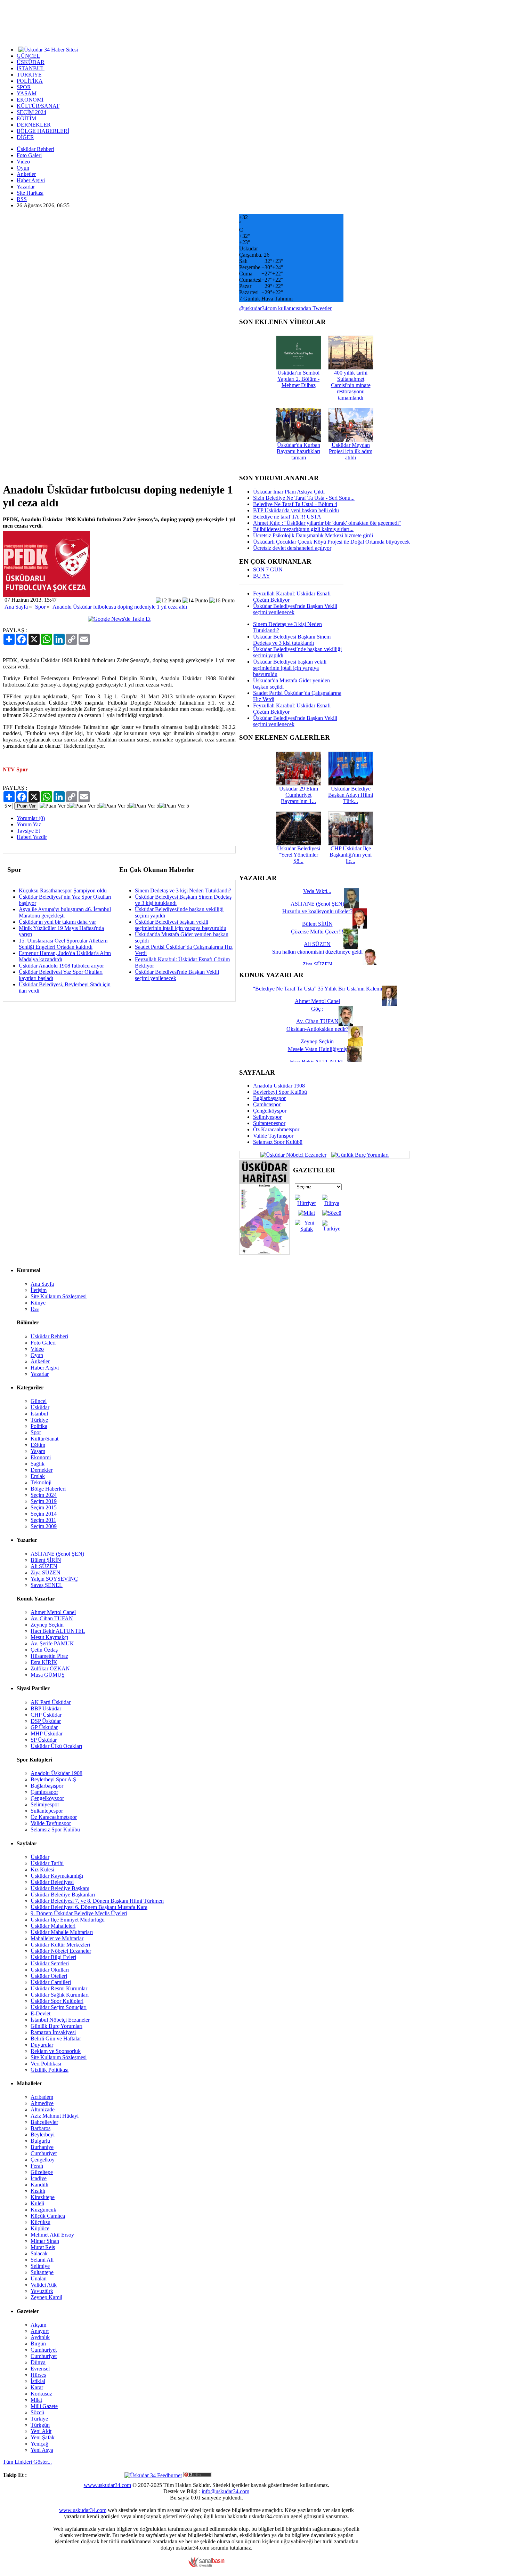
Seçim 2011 (43, 1520)
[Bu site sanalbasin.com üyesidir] (206, 2566)
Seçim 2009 (44, 1526)
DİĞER (25, 137)
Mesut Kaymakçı (49, 1637)
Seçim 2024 (44, 1495)
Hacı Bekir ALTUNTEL (58, 1631)
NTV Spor (15, 769)
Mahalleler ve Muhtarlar (57, 1938)
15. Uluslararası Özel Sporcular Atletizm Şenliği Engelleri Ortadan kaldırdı (63, 944)
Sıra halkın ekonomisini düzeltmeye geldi (317, 952)
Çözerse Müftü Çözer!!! (317, 932)
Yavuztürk (42, 2291)
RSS (22, 199)
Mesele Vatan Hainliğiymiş (317, 1049)
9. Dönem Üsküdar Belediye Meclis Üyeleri (79, 1913)
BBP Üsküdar (46, 1708)
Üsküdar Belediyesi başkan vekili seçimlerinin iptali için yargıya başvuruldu (181, 925)
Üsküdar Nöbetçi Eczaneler (61, 1951)
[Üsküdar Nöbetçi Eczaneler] (293, 1154)
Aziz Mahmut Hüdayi (55, 2116)
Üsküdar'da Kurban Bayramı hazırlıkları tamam (298, 451)
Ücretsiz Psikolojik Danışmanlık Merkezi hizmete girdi (313, 535)
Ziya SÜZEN (46, 1572)
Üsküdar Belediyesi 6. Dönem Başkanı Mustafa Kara (89, 1907)
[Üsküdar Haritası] (264, 1253)
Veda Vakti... (317, 891)
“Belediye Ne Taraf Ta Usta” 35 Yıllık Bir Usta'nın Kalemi (317, 989)
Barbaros (40, 2128)
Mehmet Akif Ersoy (52, 2235)
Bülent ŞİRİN (46, 1560)
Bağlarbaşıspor (269, 1098)
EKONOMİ (30, 100)
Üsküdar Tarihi (47, 1863)
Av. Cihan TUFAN (52, 1618)
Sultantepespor (269, 1123)
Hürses (38, 2375)
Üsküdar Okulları (50, 1970)
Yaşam (38, 1451)
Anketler (26, 174)
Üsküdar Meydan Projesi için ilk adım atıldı (351, 451)
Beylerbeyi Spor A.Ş (53, 1779)
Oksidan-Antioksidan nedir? (317, 1029)
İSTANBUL (31, 68)
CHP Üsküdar (46, 1715)
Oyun (23, 168)
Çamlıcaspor (267, 1104)
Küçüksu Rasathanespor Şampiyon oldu (63, 890)
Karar (37, 2387)
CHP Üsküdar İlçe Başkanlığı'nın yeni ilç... (351, 855)
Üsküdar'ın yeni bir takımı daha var (57, 922)
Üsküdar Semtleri (50, 1963)
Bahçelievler (44, 2122)
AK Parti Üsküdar (51, 1702)
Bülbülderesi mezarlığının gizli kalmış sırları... (303, 529)
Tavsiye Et (28, 831)
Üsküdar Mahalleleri (53, 1926)
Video (23, 162)
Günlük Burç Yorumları (56, 2026)
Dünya (38, 2362)
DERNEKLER (34, 125)
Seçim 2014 (44, 1514)
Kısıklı (38, 2191)
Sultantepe (42, 2272)
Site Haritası (30, 193)
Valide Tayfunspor (273, 1136)
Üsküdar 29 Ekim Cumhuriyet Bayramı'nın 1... (299, 795)
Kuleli (37, 2203)
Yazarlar (26, 187)
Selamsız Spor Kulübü (278, 1142)
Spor (40, 607)
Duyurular (42, 2045)
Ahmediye (42, 2103)
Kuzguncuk (43, 2210)
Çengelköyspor (270, 1111)
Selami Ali (42, 2260)
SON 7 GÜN (268, 569)
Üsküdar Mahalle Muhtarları (62, 1932)
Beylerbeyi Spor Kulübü (280, 1092)
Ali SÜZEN (44, 1566)
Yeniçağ (39, 2444)
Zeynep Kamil (46, 2297)
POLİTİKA (30, 81)
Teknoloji (41, 1482)
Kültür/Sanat (44, 1439)
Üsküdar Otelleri (49, 1976)
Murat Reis (43, 2247)
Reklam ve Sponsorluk (56, 2051)
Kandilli (39, 2185)
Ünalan (39, 2278)
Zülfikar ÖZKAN (50, 1668)
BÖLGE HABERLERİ (43, 131)
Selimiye (40, 2266)
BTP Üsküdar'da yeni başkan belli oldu (296, 510)
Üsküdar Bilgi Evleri (53, 1957)
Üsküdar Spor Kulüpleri (57, 2001)
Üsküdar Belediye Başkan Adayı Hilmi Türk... (351, 795)
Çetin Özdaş (44, 1650)
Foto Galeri (29, 155)
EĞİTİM (26, 118)
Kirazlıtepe (43, 2197)
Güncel (39, 1401)
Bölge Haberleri (48, 1489)
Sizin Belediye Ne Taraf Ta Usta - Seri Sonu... (304, 498)
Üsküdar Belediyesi (52, 1882)
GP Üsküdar (44, 1727)
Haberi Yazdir (32, 837)
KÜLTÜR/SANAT (38, 106)
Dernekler (42, 1470)
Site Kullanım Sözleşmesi (59, 1296)
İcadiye (39, 2178)
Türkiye (39, 1420)
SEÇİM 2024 (31, 112)
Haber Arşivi (31, 180)
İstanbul (39, 1414)
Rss (35, 1309)
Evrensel (40, 2369)
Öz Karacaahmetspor (276, 1129)
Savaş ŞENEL (47, 1585)
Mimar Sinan (45, 2241)
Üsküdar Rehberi (35, 149)
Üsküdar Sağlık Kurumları (60, 1995)
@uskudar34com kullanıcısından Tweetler (285, 308)
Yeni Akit (41, 2431)
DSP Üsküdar (46, 1721)
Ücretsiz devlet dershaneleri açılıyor (292, 548)
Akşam (38, 2325)
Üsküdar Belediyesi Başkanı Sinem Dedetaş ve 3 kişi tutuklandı (292, 640)
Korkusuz (41, 2394)
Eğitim (38, 1445)
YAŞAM (27, 93)
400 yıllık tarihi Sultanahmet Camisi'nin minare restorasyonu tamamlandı (351, 385)
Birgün (38, 2344)
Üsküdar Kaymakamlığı (57, 1876)
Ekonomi (41, 1457)
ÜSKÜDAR (31, 62)
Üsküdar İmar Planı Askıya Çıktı (289, 492)
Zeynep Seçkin (47, 1625)
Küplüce (40, 2228)
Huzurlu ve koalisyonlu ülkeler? (317, 911)
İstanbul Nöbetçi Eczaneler (60, 2020)
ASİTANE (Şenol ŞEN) (57, 1554)
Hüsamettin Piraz (49, 1656)
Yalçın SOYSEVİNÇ (54, 1579)
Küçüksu (40, 2222)
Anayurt (40, 2331)
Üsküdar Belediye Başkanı (60, 1888)
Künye (38, 1303)
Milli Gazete (44, 2406)
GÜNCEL (28, 56)
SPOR (24, 87)
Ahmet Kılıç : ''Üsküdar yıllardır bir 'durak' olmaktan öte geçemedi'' (327, 523)
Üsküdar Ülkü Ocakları (56, 1746)
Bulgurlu (40, 2141)
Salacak (39, 2253)
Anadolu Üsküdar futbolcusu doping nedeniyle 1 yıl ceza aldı (120, 607)
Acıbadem (42, 2097)
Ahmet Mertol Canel (53, 1612)
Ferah (37, 2166)
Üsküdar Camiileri (51, 1982)
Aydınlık (40, 2337)
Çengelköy (43, 2160)
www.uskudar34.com (107, 2485)
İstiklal (38, 2381)
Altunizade (43, 2109)
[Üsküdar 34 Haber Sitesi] (48, 49)
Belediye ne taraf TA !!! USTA (287, 517)
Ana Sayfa (16, 607)
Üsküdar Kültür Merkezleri (60, 1945)
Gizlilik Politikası (50, 2070)
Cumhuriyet (44, 2153)
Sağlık (38, 1464)
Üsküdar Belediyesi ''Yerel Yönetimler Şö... (299, 855)
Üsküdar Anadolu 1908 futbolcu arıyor (61, 966)
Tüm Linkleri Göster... (27, 2462)
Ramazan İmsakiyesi (53, 2032)
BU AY (262, 576)
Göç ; (317, 1009)
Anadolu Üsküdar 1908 (279, 1086)
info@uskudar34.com (225, 2491)
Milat (36, 2400)
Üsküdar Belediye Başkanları (63, 1895)
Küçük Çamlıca (48, 2216)
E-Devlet (40, 2013)
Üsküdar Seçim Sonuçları (59, 2007)
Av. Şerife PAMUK (52, 1643)
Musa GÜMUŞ (48, 1675)
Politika (39, 1426)
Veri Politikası (46, 2064)
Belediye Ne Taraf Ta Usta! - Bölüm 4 (295, 504)
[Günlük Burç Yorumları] (358, 1154)
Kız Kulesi (42, 1869)
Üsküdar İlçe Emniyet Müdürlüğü (68, 1920)
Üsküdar (40, 1407)
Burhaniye (42, 2147)
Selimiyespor (267, 1117)
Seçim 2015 (44, 1507)
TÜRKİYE (29, 75)
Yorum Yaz (29, 824)
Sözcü (37, 2412)
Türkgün (40, 2425)
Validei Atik (44, 2285)
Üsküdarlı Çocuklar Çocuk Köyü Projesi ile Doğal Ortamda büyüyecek (331, 542)
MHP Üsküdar (47, 1734)
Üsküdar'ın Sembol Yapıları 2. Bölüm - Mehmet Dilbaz (298, 379)
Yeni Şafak (43, 2437)
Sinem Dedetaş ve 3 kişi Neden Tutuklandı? (183, 890)
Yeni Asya (42, 2450)
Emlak (38, 1476)
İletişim (39, 1290)
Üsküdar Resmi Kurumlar (59, 1988)
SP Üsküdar (44, 1740)
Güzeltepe (42, 2172)
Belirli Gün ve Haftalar (56, 2039)
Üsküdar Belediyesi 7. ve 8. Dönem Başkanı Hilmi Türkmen (97, 1901)
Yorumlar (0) (31, 818)
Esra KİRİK (44, 1662)
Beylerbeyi (43, 2134)
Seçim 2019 (44, 1501)
